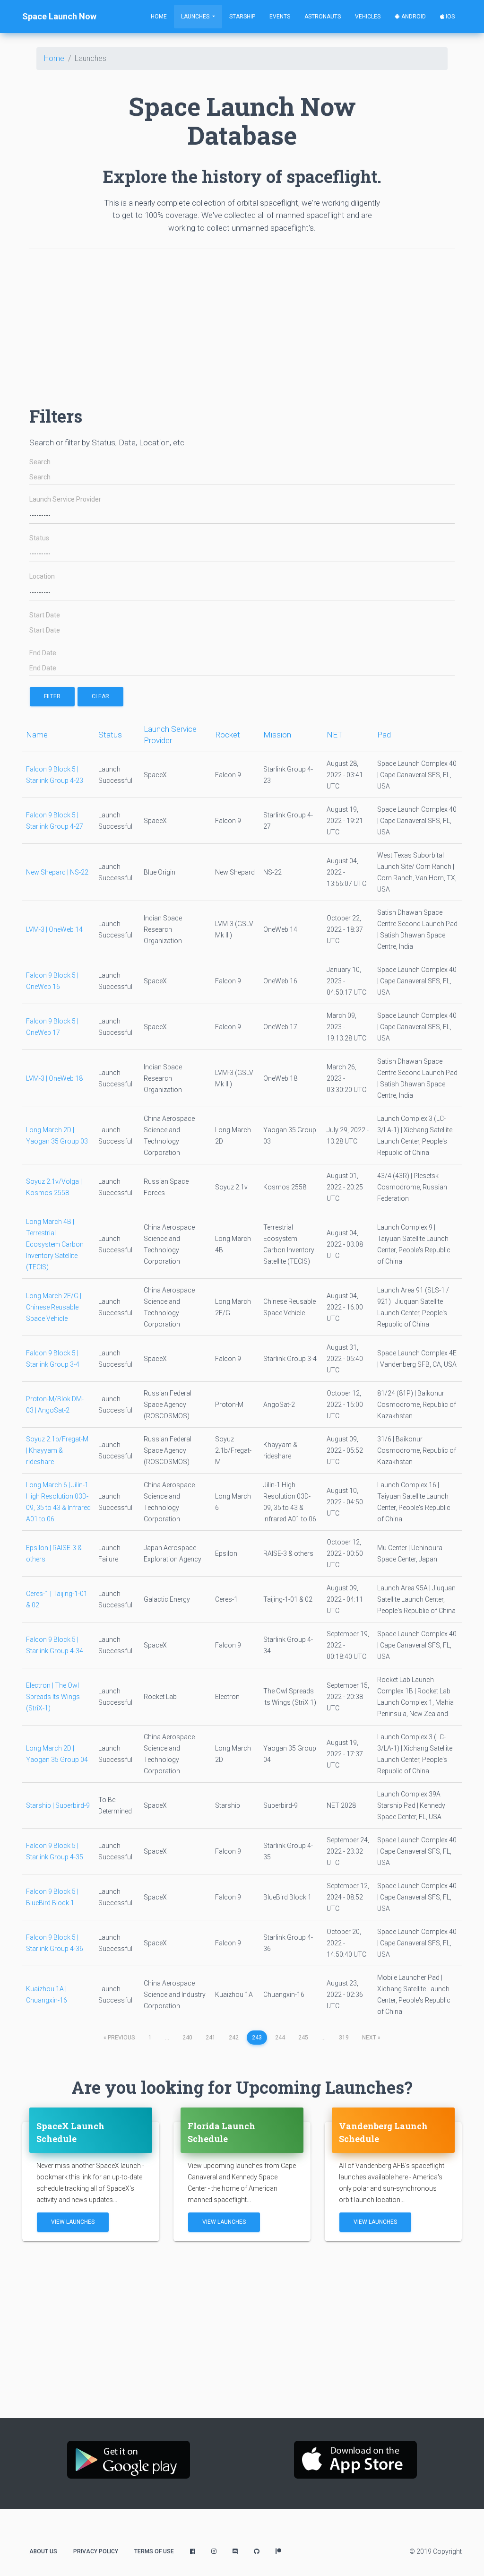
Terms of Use (154, 2551)
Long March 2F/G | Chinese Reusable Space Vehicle (54, 1307)
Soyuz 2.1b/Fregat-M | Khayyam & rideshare (57, 1450)
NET (335, 735)
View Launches (73, 2222)
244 (280, 2038)
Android (413, 17)
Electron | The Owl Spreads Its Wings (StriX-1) (53, 1697)
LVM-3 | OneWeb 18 (54, 1078)
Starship (242, 17)
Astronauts (323, 17)
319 (344, 2038)
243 (257, 2038)
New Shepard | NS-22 (57, 872)
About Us (43, 2551)
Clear (100, 696)
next (371, 2038)
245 (303, 2038)
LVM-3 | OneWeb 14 (54, 929)
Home (159, 17)
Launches (196, 17)
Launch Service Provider (65, 499)
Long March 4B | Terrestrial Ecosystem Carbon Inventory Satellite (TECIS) (55, 1244)
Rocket (228, 735)
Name (37, 735)
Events (280, 17)
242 (234, 2038)
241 (211, 2038)
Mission (277, 735)
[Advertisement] (242, 323)
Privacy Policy (96, 2551)
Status (39, 538)
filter (52, 696)
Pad (384, 735)
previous (119, 2038)
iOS (449, 17)
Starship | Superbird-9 (58, 1805)
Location (42, 577)
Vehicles (368, 17)
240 (187, 2038)
